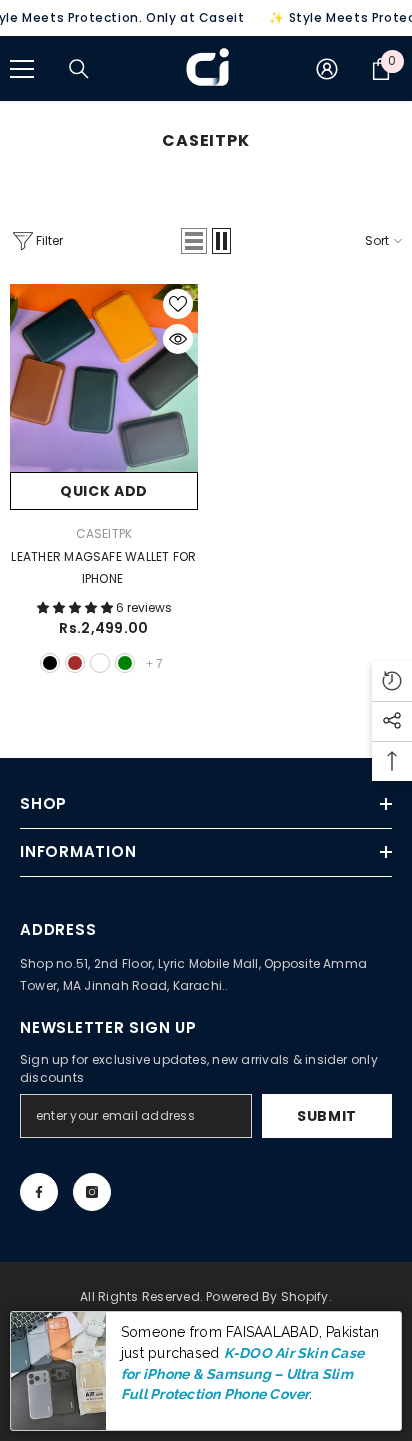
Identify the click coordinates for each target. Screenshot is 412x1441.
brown (75, 663)
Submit (327, 1116)
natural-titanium (100, 663)
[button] (194, 241)
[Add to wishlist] (178, 304)
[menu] (22, 69)
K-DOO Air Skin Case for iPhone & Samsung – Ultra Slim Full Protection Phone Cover (242, 1373)
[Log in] (327, 69)
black (50, 663)
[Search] (79, 69)
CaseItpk (104, 533)
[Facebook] (39, 1192)
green (125, 663)
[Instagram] (92, 1192)
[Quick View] (178, 339)
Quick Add (104, 491)
